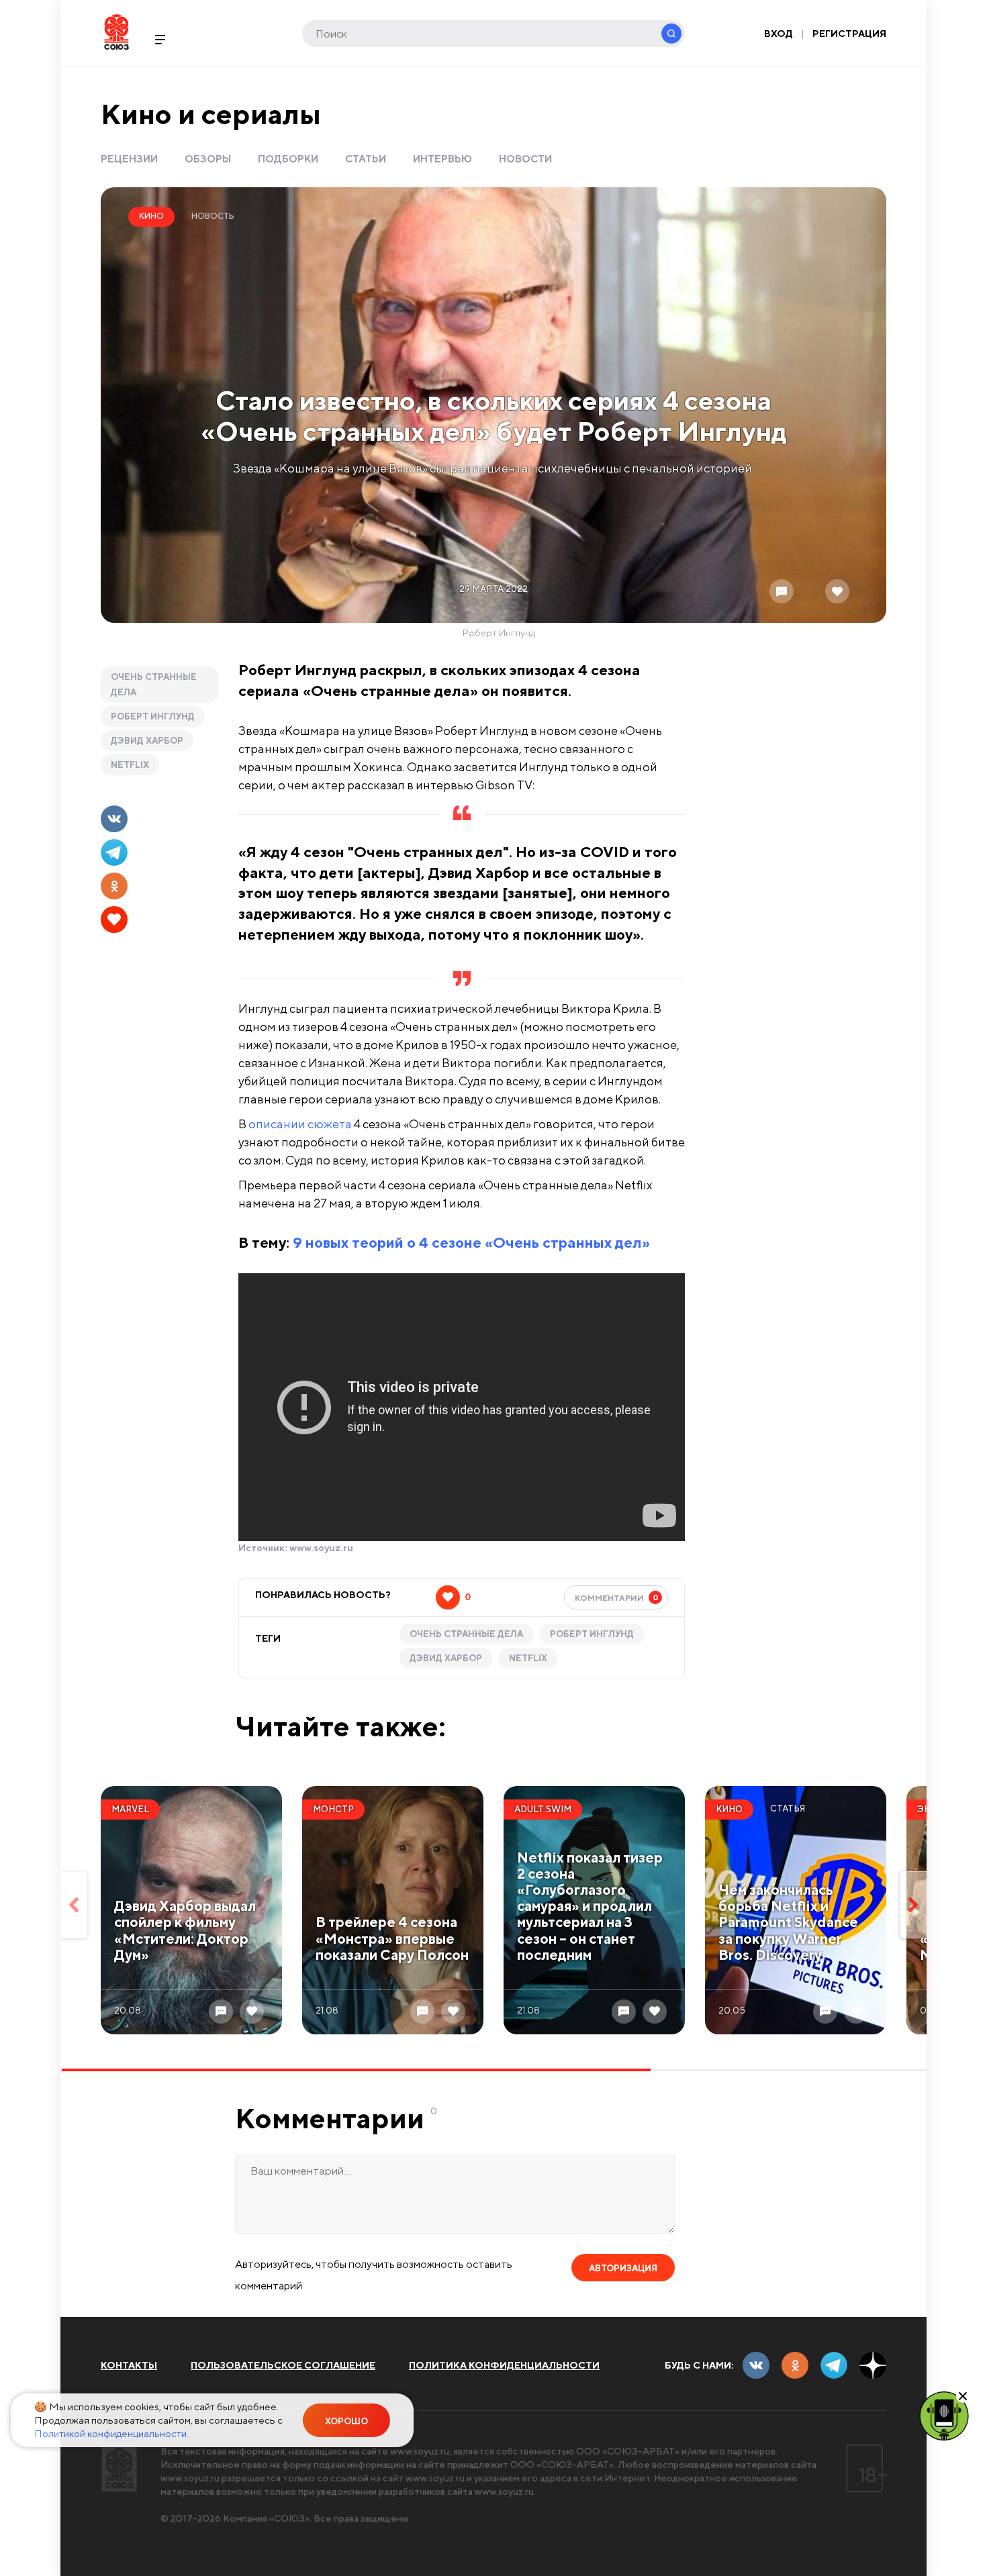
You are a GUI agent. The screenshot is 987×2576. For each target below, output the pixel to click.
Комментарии (617, 1597)
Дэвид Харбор (147, 741)
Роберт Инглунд (153, 716)
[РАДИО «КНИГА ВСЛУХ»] (944, 2415)
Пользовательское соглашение (283, 2365)
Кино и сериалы (211, 114)
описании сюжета (300, 1124)
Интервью (442, 159)
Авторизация (623, 2268)
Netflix (130, 765)
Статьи (366, 159)
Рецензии (129, 159)
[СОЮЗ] (119, 2468)
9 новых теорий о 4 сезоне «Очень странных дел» (471, 1242)
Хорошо (346, 2421)
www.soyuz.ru (321, 1548)
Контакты (129, 2365)
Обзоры (208, 159)
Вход (779, 34)
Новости (525, 159)
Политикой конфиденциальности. (111, 2433)
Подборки (288, 159)
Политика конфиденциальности (504, 2365)
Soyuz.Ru (116, 32)
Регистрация (849, 34)
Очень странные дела (154, 685)
